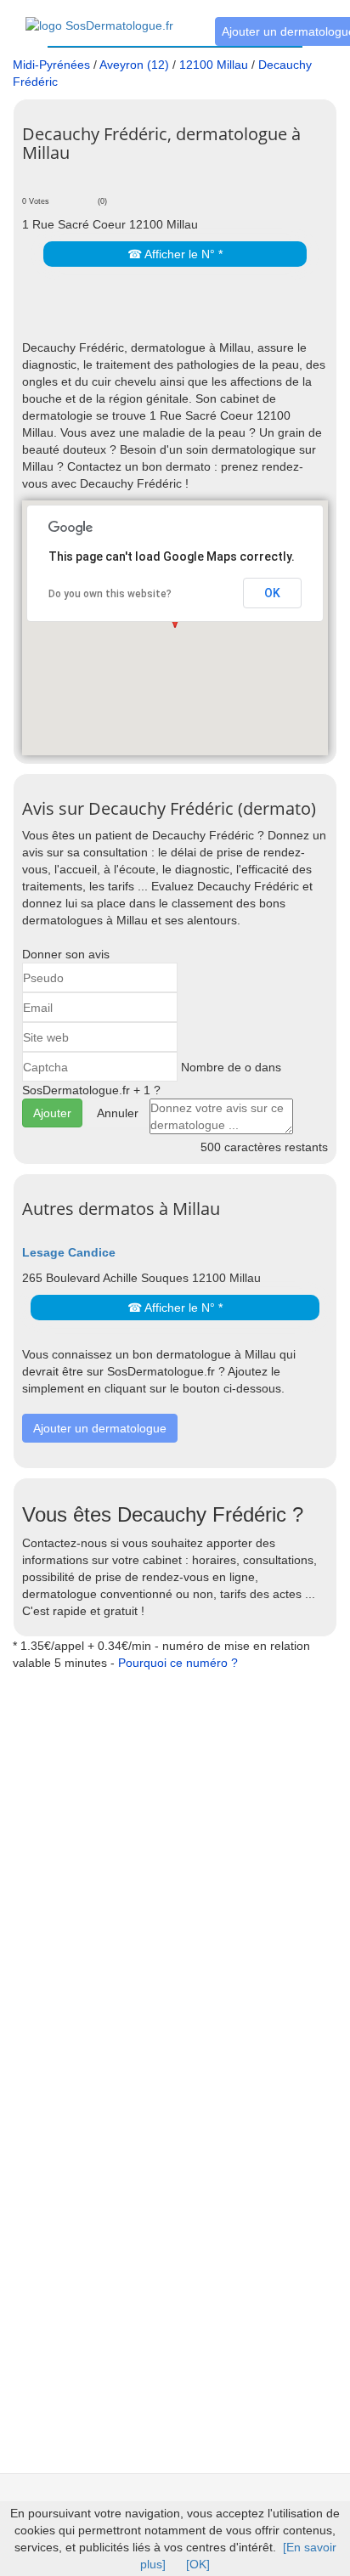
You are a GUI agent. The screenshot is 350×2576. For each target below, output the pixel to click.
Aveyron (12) (134, 65)
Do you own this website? (110, 594)
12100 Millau (214, 65)
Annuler (118, 1113)
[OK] (198, 2564)
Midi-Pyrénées (51, 65)
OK (272, 593)
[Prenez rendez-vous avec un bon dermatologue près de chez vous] (99, 16)
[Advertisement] (186, 314)
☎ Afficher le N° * (175, 254)
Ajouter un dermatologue (100, 1428)
